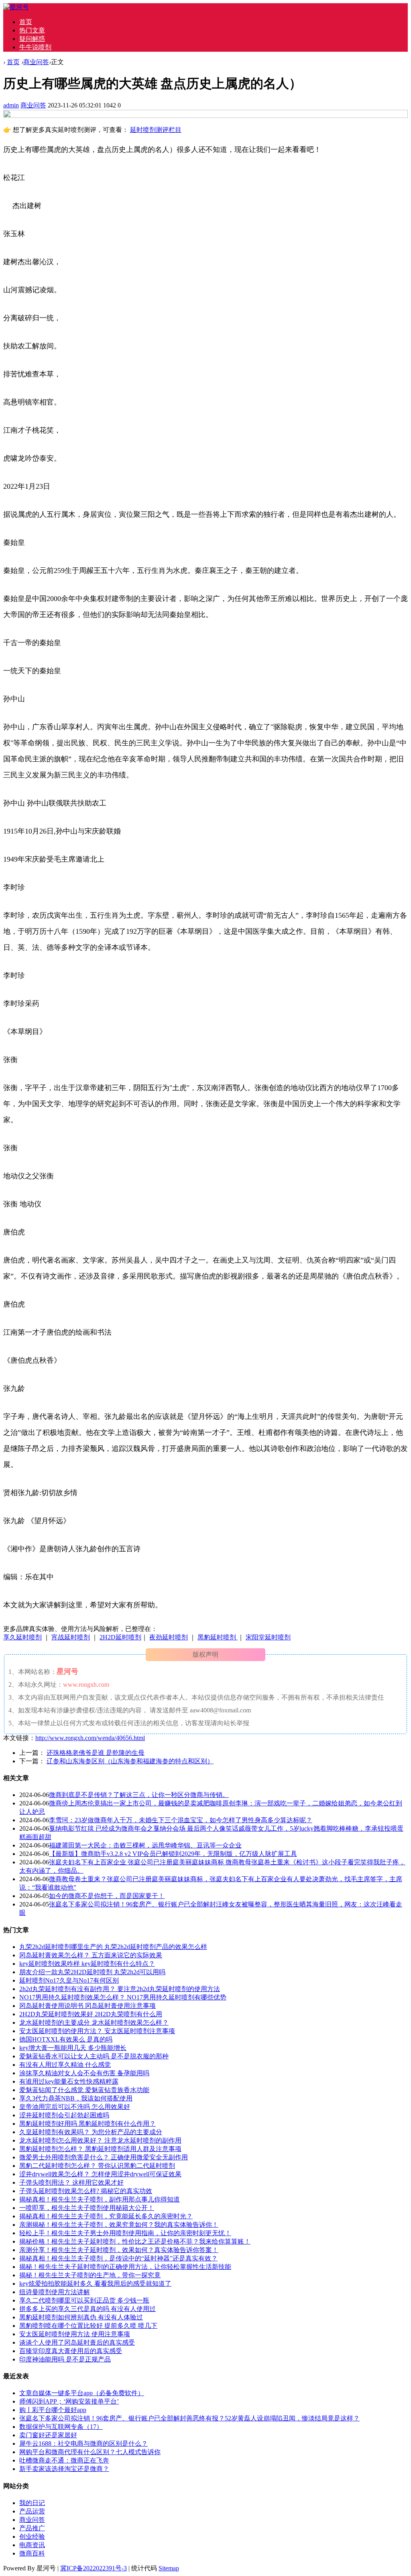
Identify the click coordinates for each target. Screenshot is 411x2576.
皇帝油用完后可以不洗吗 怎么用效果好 (75, 2107)
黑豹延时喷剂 (218, 1637)
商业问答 (36, 62)
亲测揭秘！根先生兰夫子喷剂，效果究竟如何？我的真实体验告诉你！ (119, 2225)
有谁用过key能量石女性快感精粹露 (69, 2081)
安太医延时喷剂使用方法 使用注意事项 (75, 2334)
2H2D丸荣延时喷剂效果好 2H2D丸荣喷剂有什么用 (91, 2014)
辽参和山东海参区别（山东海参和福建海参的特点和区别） (130, 1761)
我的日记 (32, 2503)
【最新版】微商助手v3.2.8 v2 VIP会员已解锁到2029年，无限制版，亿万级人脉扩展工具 (173, 1854)
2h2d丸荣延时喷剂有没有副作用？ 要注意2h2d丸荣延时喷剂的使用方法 (120, 1989)
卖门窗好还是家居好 (48, 2435)
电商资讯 (32, 2545)
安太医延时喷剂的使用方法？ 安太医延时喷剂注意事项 (97, 2031)
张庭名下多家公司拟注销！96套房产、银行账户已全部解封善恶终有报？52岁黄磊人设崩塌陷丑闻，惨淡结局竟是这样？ (189, 2418)
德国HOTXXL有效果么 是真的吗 (66, 2039)
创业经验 (32, 2537)
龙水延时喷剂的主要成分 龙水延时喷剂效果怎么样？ (94, 2023)
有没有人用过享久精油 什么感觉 (65, 2065)
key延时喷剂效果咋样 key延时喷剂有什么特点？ (87, 1964)
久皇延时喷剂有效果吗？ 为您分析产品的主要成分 (91, 2132)
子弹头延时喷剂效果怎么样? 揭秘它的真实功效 (86, 2191)
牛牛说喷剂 (35, 47)
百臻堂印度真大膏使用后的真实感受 (71, 2351)
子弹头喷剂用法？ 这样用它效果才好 (71, 2182)
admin (11, 105)
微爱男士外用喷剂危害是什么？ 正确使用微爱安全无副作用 (104, 2157)
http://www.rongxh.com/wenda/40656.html (90, 1738)
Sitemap (169, 2568)
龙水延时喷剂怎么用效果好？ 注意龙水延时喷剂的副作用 (100, 2140)
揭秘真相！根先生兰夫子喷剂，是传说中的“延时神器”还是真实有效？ (118, 2258)
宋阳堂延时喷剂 (268, 1637)
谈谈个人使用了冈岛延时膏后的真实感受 (77, 2342)
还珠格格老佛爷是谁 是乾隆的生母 (96, 1753)
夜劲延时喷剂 (169, 1637)
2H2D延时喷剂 (120, 1637)
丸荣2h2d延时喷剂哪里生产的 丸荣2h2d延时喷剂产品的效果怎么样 (113, 1947)
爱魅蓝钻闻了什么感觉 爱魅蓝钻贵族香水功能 (84, 2090)
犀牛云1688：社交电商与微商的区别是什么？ (83, 2443)
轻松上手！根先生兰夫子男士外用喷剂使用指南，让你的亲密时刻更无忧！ (125, 2233)
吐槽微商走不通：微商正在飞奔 (64, 2460)
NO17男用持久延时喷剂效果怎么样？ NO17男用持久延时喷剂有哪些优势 (123, 1997)
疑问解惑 (32, 39)
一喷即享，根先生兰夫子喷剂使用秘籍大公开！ (87, 2208)
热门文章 (32, 30)
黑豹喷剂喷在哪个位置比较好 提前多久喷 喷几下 (88, 2326)
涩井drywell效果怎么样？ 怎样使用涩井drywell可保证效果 (100, 2174)
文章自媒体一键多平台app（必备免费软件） (82, 2393)
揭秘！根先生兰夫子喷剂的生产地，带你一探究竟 (90, 2275)
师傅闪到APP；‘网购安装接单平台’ (69, 2401)
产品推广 (32, 2528)
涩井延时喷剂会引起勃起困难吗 (64, 2115)
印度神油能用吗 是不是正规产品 (65, 2359)
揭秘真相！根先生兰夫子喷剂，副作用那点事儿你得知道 (100, 2199)
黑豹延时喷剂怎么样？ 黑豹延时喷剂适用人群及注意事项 (100, 2149)
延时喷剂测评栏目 (156, 130)
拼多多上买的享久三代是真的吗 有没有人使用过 (87, 2309)
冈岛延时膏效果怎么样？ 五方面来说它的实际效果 (91, 1955)
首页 (26, 22)
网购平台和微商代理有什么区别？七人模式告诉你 (90, 2452)
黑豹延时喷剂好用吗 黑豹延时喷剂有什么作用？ (87, 2124)
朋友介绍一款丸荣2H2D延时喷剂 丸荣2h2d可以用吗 (92, 1972)
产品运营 (32, 2511)
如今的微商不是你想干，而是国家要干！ (107, 1896)
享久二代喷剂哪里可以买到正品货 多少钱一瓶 (84, 2300)
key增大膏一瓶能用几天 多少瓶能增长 (73, 2048)
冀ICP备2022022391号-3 (94, 2568)
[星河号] (16, 7)
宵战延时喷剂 (71, 1637)
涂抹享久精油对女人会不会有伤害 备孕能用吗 (84, 2073)
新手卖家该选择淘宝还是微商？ (64, 2469)
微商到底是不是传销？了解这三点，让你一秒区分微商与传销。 (139, 1795)
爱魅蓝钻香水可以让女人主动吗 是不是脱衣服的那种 (94, 2056)
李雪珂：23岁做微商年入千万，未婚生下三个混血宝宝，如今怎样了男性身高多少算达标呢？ (181, 1820)
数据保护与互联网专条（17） (61, 2427)
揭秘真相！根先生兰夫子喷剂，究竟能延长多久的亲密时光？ (106, 2216)
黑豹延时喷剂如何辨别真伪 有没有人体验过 (81, 2317)
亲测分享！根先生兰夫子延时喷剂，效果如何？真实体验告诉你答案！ (119, 2250)
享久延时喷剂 (22, 1637)
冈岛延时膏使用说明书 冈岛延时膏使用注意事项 (87, 2006)
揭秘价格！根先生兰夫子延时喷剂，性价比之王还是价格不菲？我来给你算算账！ (135, 2241)
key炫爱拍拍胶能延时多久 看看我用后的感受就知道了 (95, 2284)
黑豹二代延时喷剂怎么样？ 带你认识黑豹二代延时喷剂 (97, 2166)
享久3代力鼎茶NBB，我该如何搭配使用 (76, 2098)
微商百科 (32, 2553)
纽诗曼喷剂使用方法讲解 (55, 2292)
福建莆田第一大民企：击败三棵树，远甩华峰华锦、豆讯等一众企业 (145, 1845)
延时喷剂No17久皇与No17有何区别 (69, 1980)
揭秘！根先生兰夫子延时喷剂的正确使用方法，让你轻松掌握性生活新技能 (125, 2267)
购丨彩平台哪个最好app (53, 2410)
